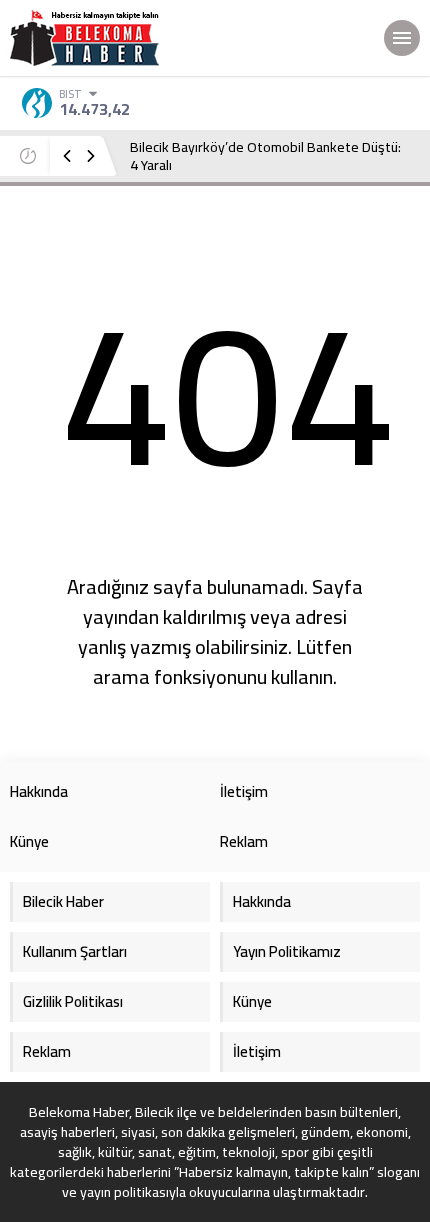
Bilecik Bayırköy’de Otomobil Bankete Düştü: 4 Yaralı (265, 156)
